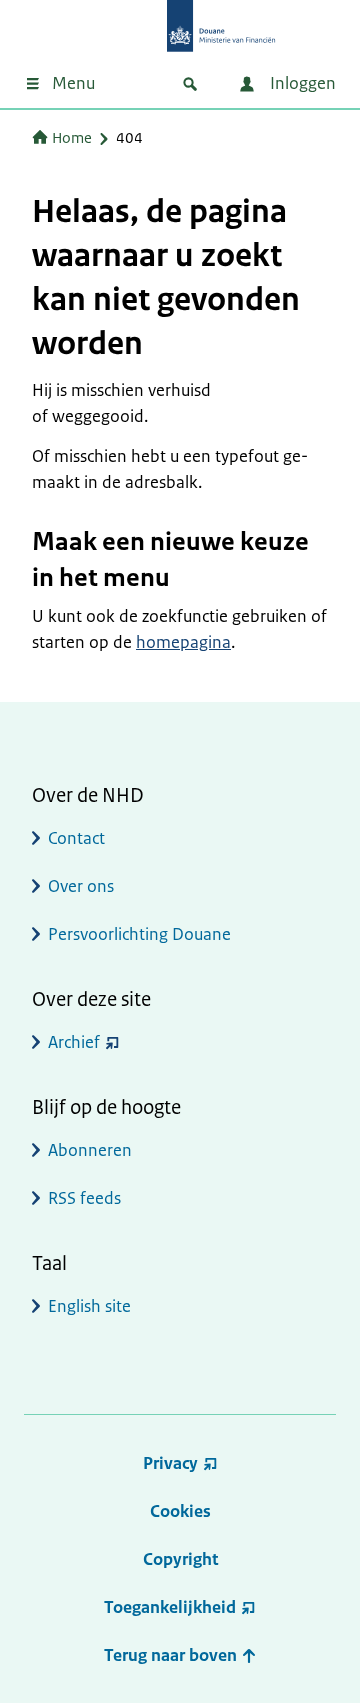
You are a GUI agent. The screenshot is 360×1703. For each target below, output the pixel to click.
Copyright (180, 1559)
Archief (74, 1042)
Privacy (170, 1463)
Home (72, 137)
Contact (76, 838)
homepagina (183, 642)
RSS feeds (84, 1198)
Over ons (81, 886)
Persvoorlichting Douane (139, 934)
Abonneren (90, 1150)
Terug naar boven (172, 1655)
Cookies (180, 1511)
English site (89, 1306)
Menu (73, 83)
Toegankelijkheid (170, 1607)
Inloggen (301, 83)
